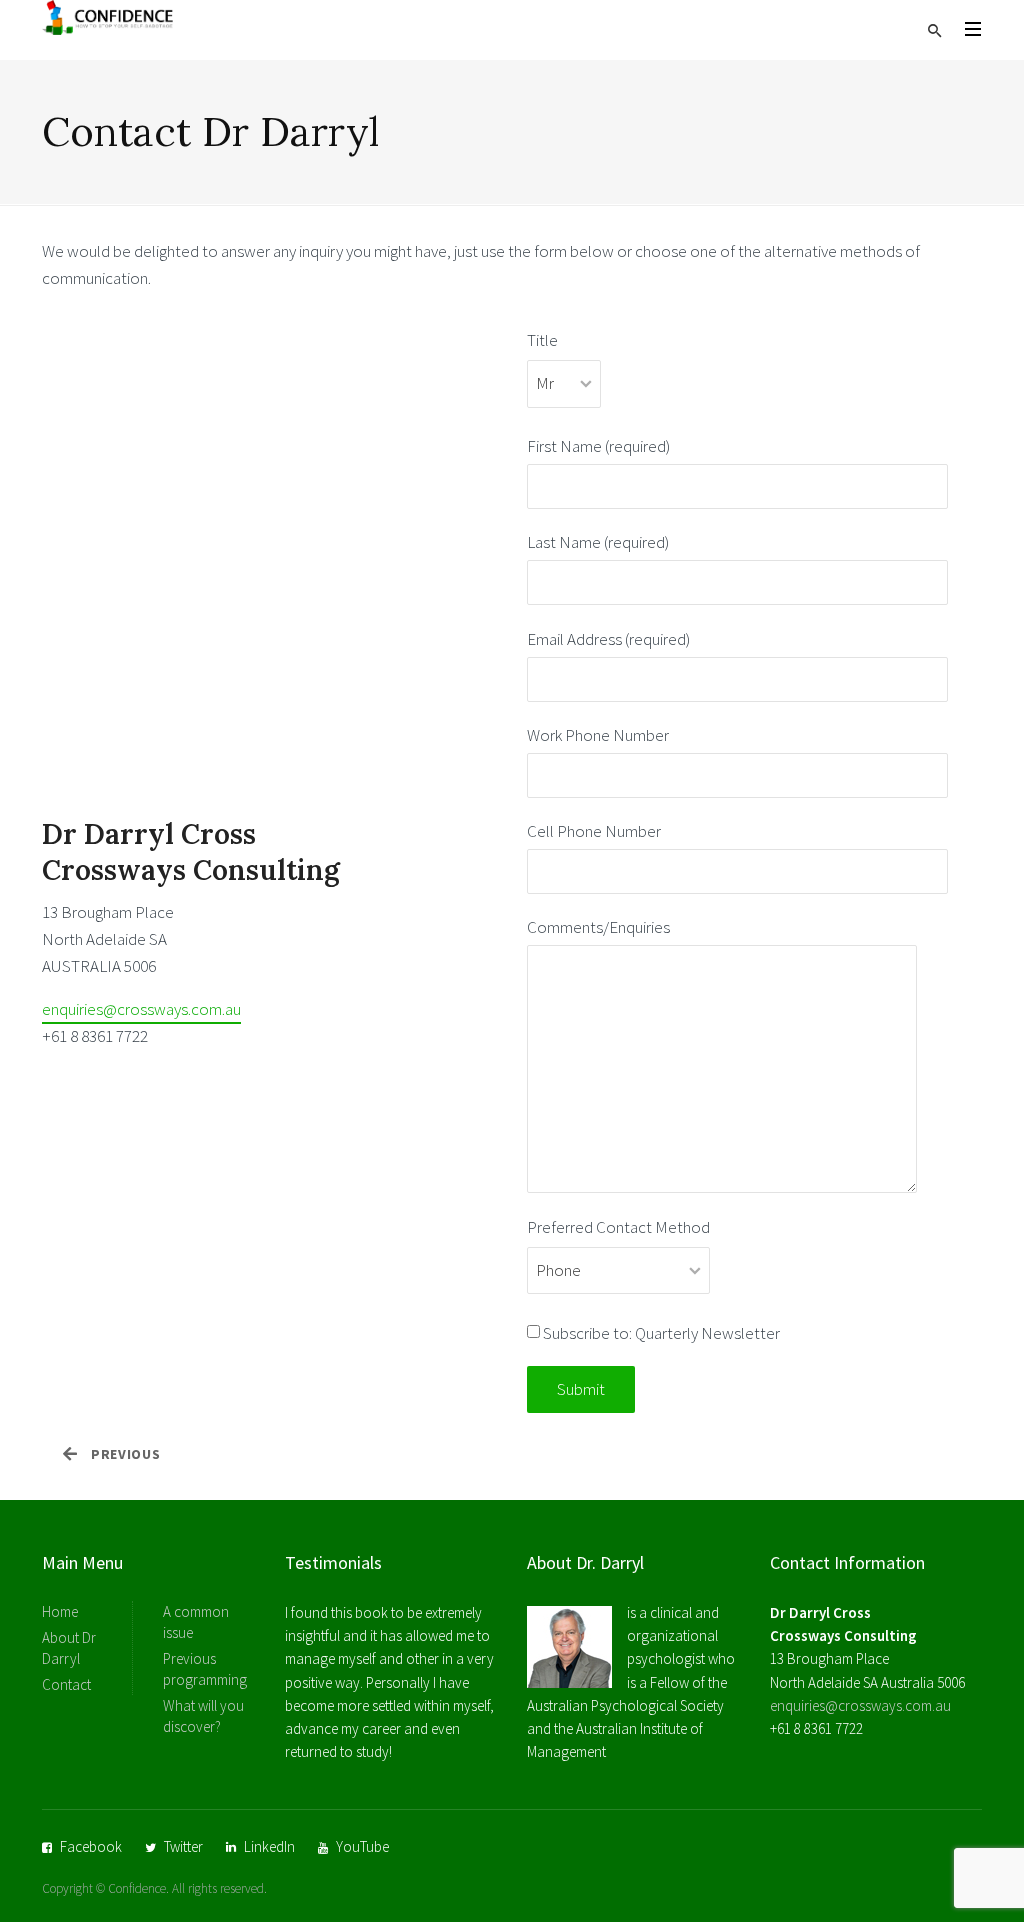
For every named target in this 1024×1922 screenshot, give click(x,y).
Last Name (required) (598, 542)
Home (60, 1611)
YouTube (362, 1846)
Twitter (183, 1846)
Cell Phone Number (594, 831)
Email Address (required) (608, 639)
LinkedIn (269, 1846)
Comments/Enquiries (598, 927)
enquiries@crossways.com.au (141, 1009)
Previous (126, 1454)
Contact (66, 1684)
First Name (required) (598, 446)
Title (542, 340)
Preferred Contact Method (618, 1227)
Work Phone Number (598, 735)
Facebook (91, 1846)
